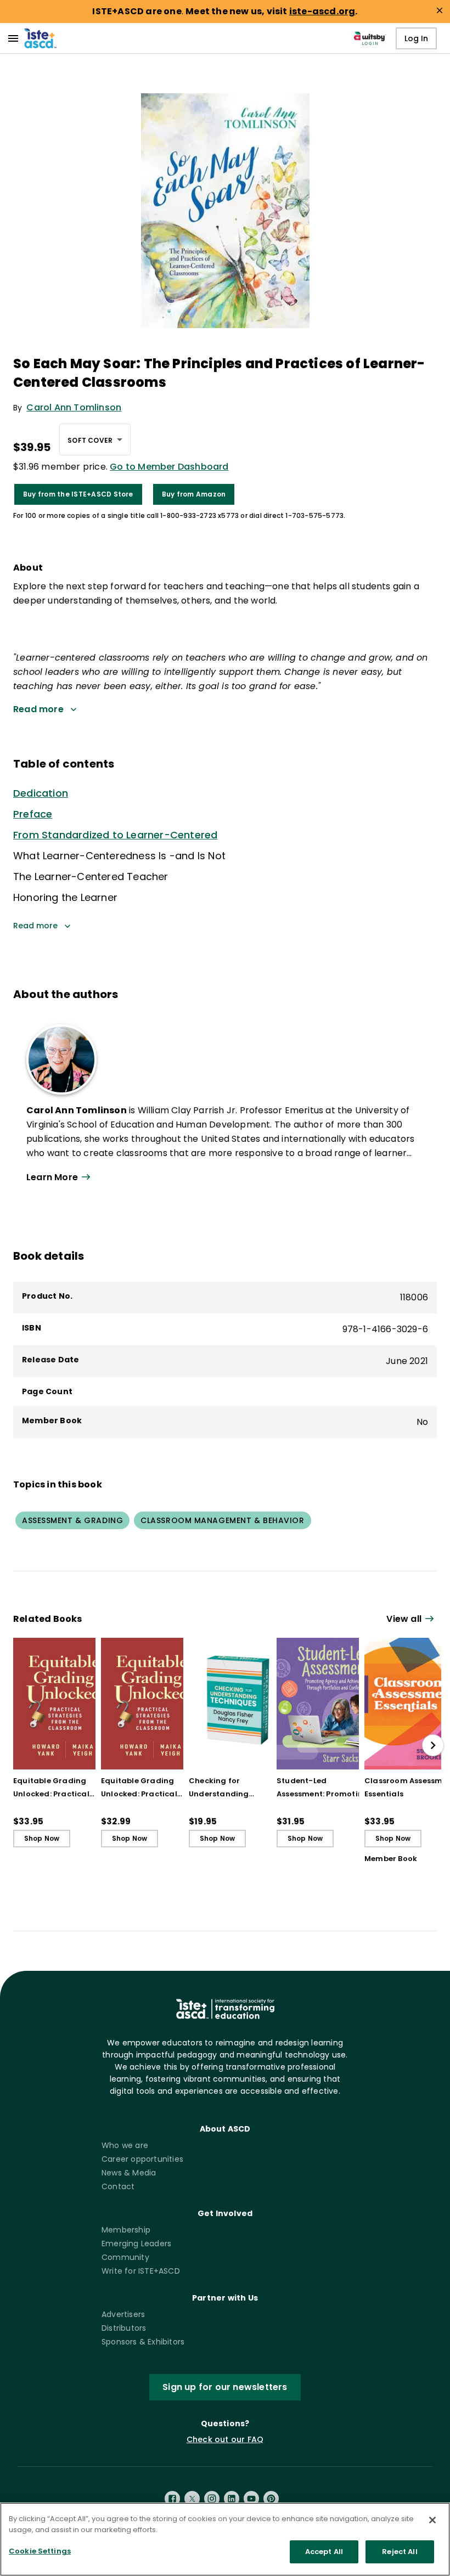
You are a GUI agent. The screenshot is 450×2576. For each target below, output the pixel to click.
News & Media (129, 2173)
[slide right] (433, 1745)
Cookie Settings (40, 2551)
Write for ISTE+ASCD (141, 2271)
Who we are (125, 2145)
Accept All (324, 2552)
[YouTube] (251, 2499)
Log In (416, 38)
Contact (118, 2186)
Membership (126, 2230)
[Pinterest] (271, 2499)
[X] (192, 2499)
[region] (225, 2539)
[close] (440, 10)
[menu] (13, 38)
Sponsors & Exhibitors (143, 2342)
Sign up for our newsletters (225, 2387)
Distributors (124, 2328)
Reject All (400, 2552)
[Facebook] (172, 2499)
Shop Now (42, 1838)
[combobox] (95, 439)
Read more (35, 926)
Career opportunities (142, 2159)
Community (125, 2257)
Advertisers (123, 2314)
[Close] (432, 2520)
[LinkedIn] (232, 2499)
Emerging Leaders (136, 2244)
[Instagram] (212, 2499)
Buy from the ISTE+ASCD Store (78, 494)
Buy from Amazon (194, 494)
